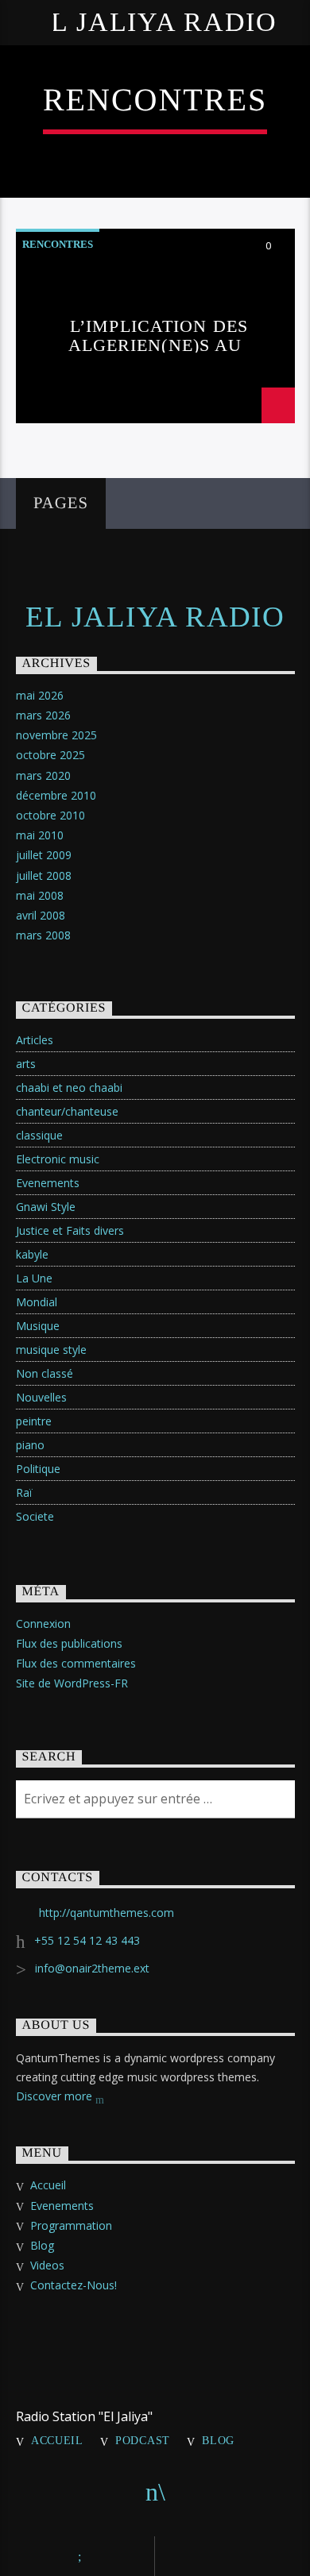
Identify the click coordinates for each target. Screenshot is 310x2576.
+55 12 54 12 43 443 (87, 1940)
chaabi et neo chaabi (69, 1087)
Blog (42, 2245)
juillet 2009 (44, 855)
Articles (35, 1040)
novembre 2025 (56, 735)
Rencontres (58, 244)
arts (26, 1064)
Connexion (43, 1623)
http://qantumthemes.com (107, 1913)
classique (39, 1135)
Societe (35, 1516)
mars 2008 (43, 935)
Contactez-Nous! (74, 2285)
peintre (34, 1421)
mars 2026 (43, 715)
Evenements (48, 1183)
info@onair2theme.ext (92, 1968)
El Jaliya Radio (155, 22)
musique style (51, 1350)
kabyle (32, 1254)
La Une (34, 1278)
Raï (24, 1492)
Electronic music (58, 1159)
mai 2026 (40, 695)
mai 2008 (40, 895)
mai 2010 (40, 835)
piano (30, 1445)
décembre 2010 (56, 795)
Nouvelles (41, 1397)
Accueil (48, 2185)
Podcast (143, 2440)
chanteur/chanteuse (67, 1111)
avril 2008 (41, 915)
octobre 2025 (50, 755)
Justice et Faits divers (70, 1230)
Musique (38, 1326)
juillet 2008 (44, 875)
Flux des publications (69, 1643)
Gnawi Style (46, 1207)
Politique (38, 1469)
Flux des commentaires (76, 1663)
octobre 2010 (50, 815)
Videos (47, 2265)
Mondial (37, 1302)
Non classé (45, 1373)
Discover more (56, 2096)
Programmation (71, 2225)
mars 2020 (43, 775)
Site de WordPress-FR (72, 1683)
